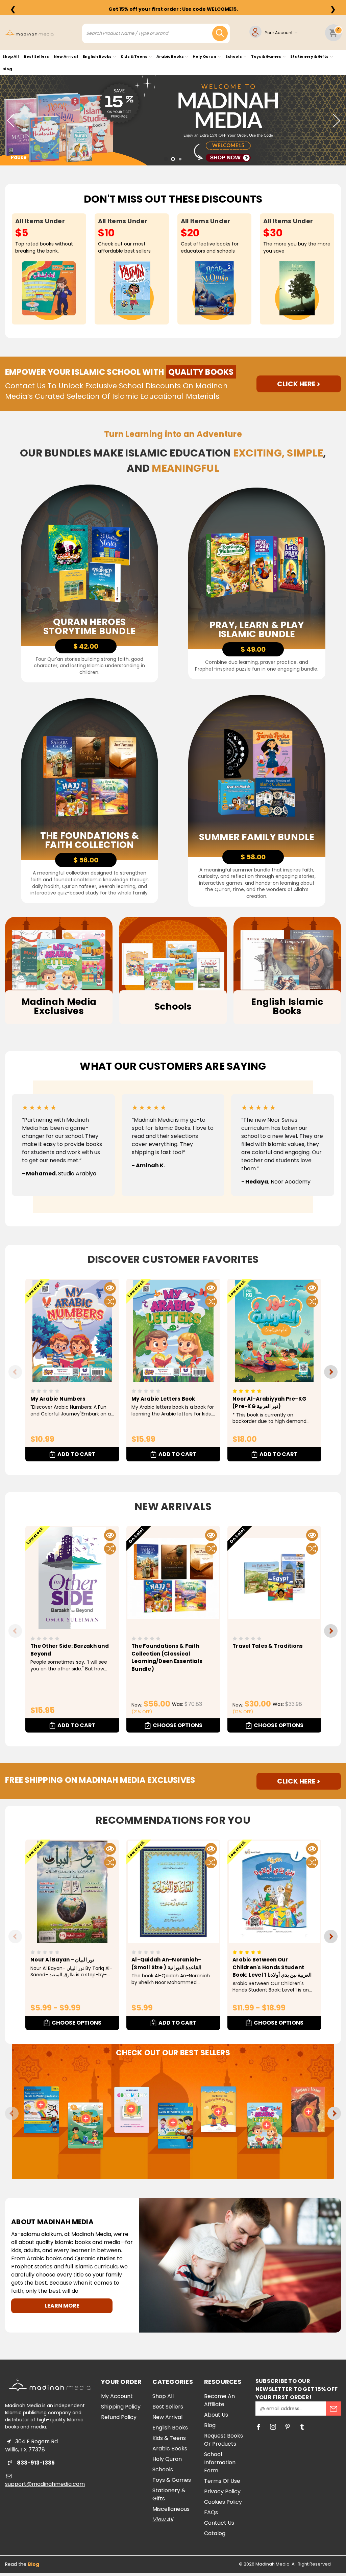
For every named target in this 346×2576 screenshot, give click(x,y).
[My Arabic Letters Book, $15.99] (173, 1331)
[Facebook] (258, 2427)
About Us (216, 2415)
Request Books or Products (224, 2440)
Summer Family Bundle (257, 837)
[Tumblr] (302, 2427)
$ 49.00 (253, 649)
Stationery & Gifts (310, 56)
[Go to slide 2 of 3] (173, 159)
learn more (62, 2306)
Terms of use (222, 2481)
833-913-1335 (35, 2463)
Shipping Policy (121, 2407)
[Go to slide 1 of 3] (166, 159)
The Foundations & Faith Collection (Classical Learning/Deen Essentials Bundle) (167, 1657)
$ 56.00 (86, 860)
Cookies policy (223, 2502)
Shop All (11, 56)
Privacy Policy (222, 2491)
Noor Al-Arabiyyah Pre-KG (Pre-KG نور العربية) (269, 1403)
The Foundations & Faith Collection (89, 840)
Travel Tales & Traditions (268, 1646)
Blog (7, 69)
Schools (234, 56)
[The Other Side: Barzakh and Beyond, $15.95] (72, 1578)
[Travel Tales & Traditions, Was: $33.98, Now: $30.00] (274, 1578)
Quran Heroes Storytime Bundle (89, 626)
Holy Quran (205, 56)
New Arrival (66, 56)
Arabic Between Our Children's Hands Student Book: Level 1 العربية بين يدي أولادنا (272, 1967)
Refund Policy (119, 2417)
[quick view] (110, 1288)
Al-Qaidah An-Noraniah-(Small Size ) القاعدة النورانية (166, 1963)
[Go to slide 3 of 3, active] (180, 159)
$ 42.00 (86, 646)
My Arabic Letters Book (163, 1399)
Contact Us (219, 2523)
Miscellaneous (171, 2509)
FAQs (211, 2512)
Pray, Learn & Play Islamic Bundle (257, 629)
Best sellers (36, 56)
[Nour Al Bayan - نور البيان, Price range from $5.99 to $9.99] (72, 1892)
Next (336, 120)
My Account (117, 2396)
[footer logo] (50, 2385)
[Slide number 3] (173, 120)
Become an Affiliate (219, 2400)
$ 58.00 (253, 857)
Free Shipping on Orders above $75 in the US (173, 9)
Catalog (215, 2533)
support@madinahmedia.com (45, 2484)
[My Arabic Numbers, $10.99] (72, 1331)
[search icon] (220, 33)
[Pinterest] (288, 2427)
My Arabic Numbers (58, 1399)
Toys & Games (266, 56)
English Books (97, 56)
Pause (19, 157)
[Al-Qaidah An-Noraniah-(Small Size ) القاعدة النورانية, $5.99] (173, 1892)
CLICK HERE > (299, 384)
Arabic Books (170, 56)
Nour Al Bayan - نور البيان (62, 1960)
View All (163, 2519)
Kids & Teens (134, 56)
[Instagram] (273, 2427)
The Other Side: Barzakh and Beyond (70, 1650)
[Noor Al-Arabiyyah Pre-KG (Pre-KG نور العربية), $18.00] (274, 1331)
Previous (10, 120)
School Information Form (220, 2462)
